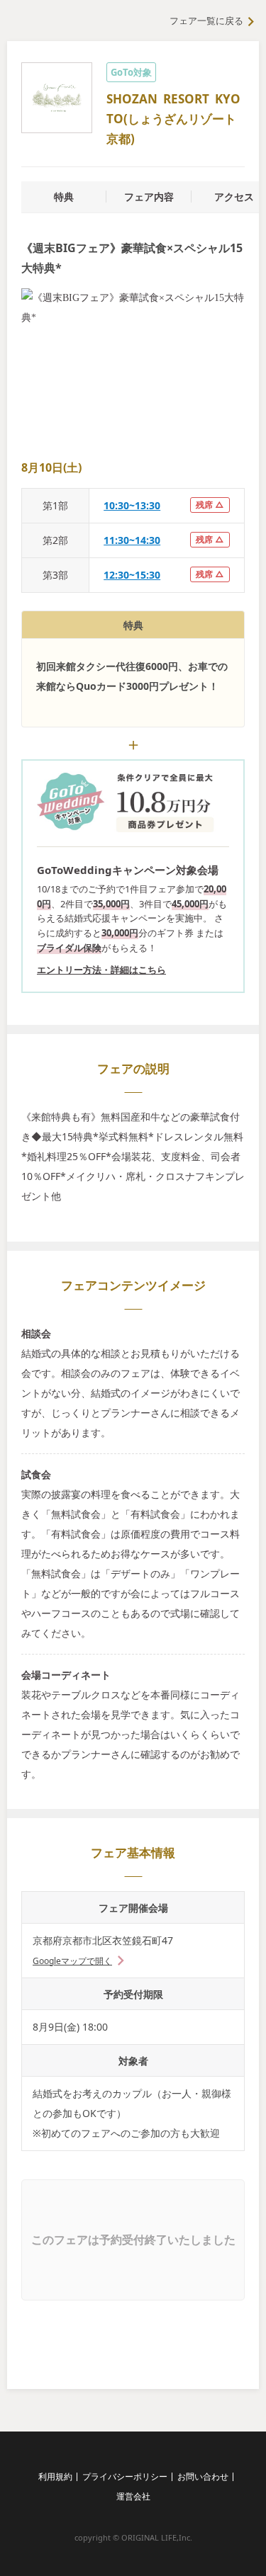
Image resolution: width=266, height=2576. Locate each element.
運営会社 (133, 2496)
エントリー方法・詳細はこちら (101, 970)
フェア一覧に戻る (206, 21)
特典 (64, 197)
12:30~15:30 (132, 575)
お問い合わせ (203, 2476)
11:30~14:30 (132, 540)
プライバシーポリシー (125, 2476)
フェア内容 (149, 197)
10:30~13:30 (132, 505)
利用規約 (55, 2476)
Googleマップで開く (72, 1961)
